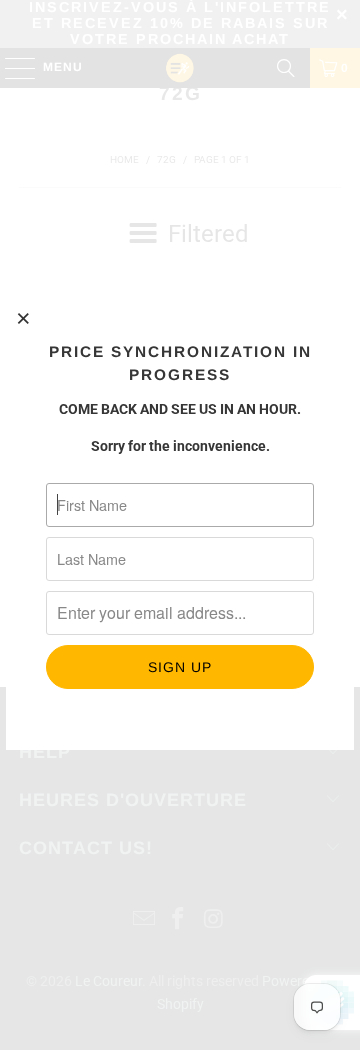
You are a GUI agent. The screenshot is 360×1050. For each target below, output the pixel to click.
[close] (24, 318)
